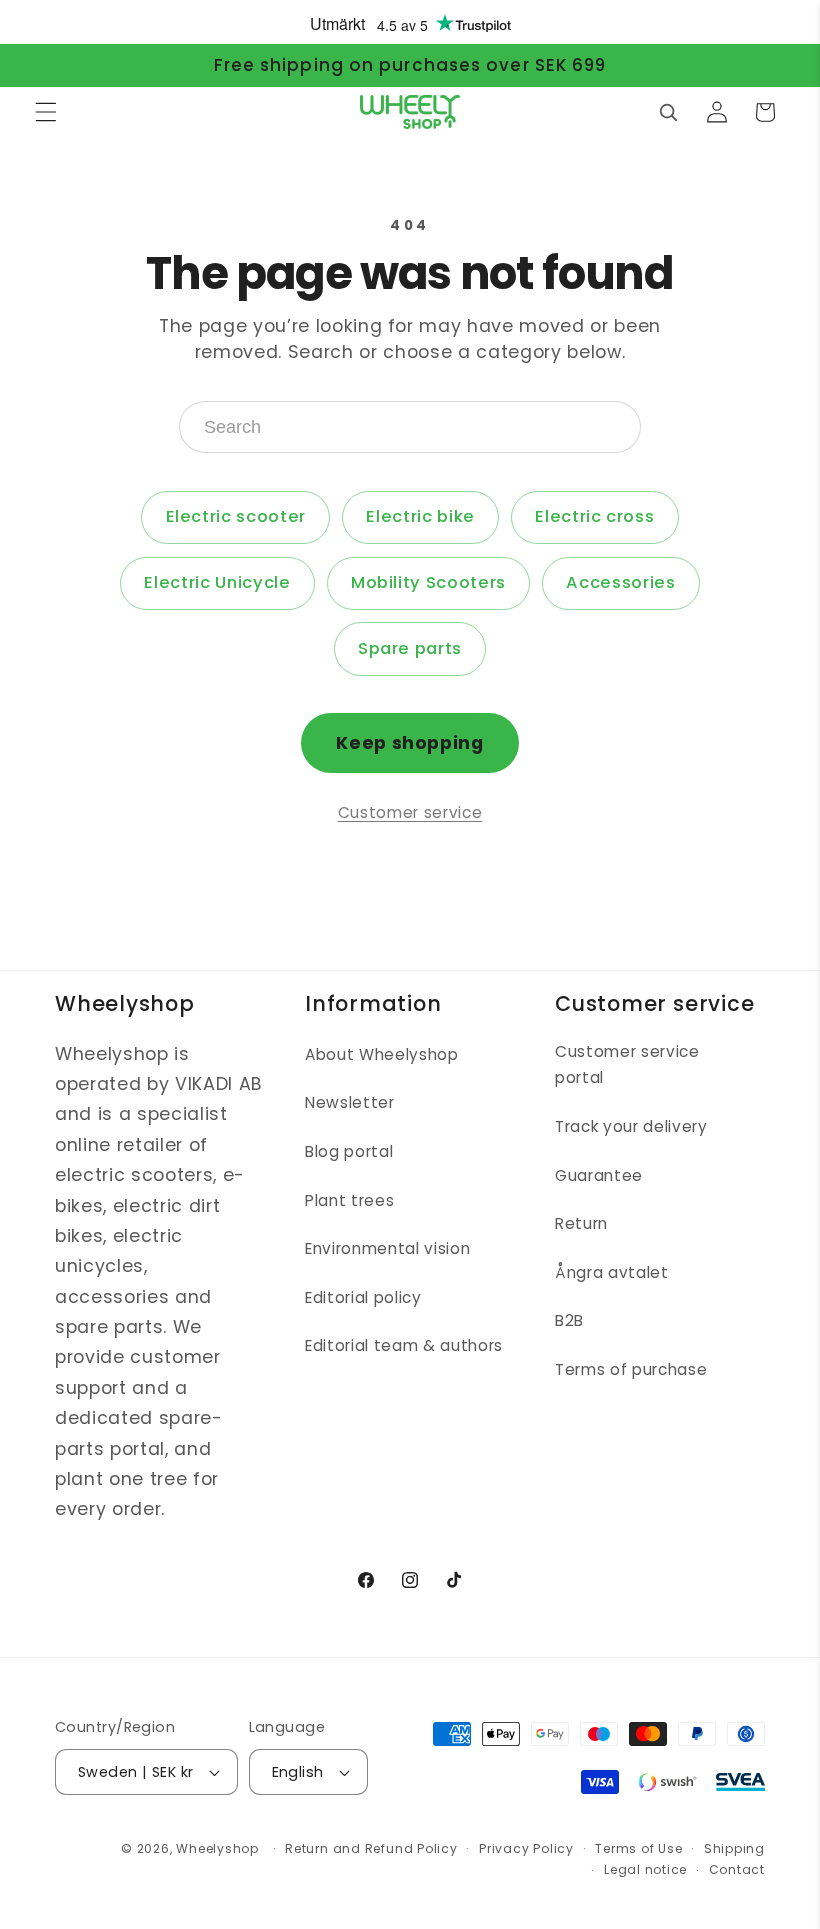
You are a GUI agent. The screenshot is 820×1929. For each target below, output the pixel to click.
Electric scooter (236, 516)
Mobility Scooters (428, 582)
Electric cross (594, 516)
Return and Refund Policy (371, 1848)
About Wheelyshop (382, 1054)
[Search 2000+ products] (668, 112)
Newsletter (350, 1102)
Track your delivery (631, 1126)
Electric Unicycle (217, 582)
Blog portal (349, 1151)
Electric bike (420, 516)
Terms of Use (638, 1848)
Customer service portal (627, 1065)
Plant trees (349, 1200)
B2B (569, 1320)
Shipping (734, 1848)
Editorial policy (363, 1297)
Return (581, 1223)
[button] (46, 112)
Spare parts (410, 648)
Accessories (620, 582)
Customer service (410, 812)
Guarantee (599, 1175)
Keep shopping (410, 743)
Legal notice (645, 1869)
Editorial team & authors (404, 1345)
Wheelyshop (217, 1848)
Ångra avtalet (612, 1272)
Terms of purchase (631, 1369)
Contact (737, 1869)
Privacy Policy (526, 1848)
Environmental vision (387, 1248)
